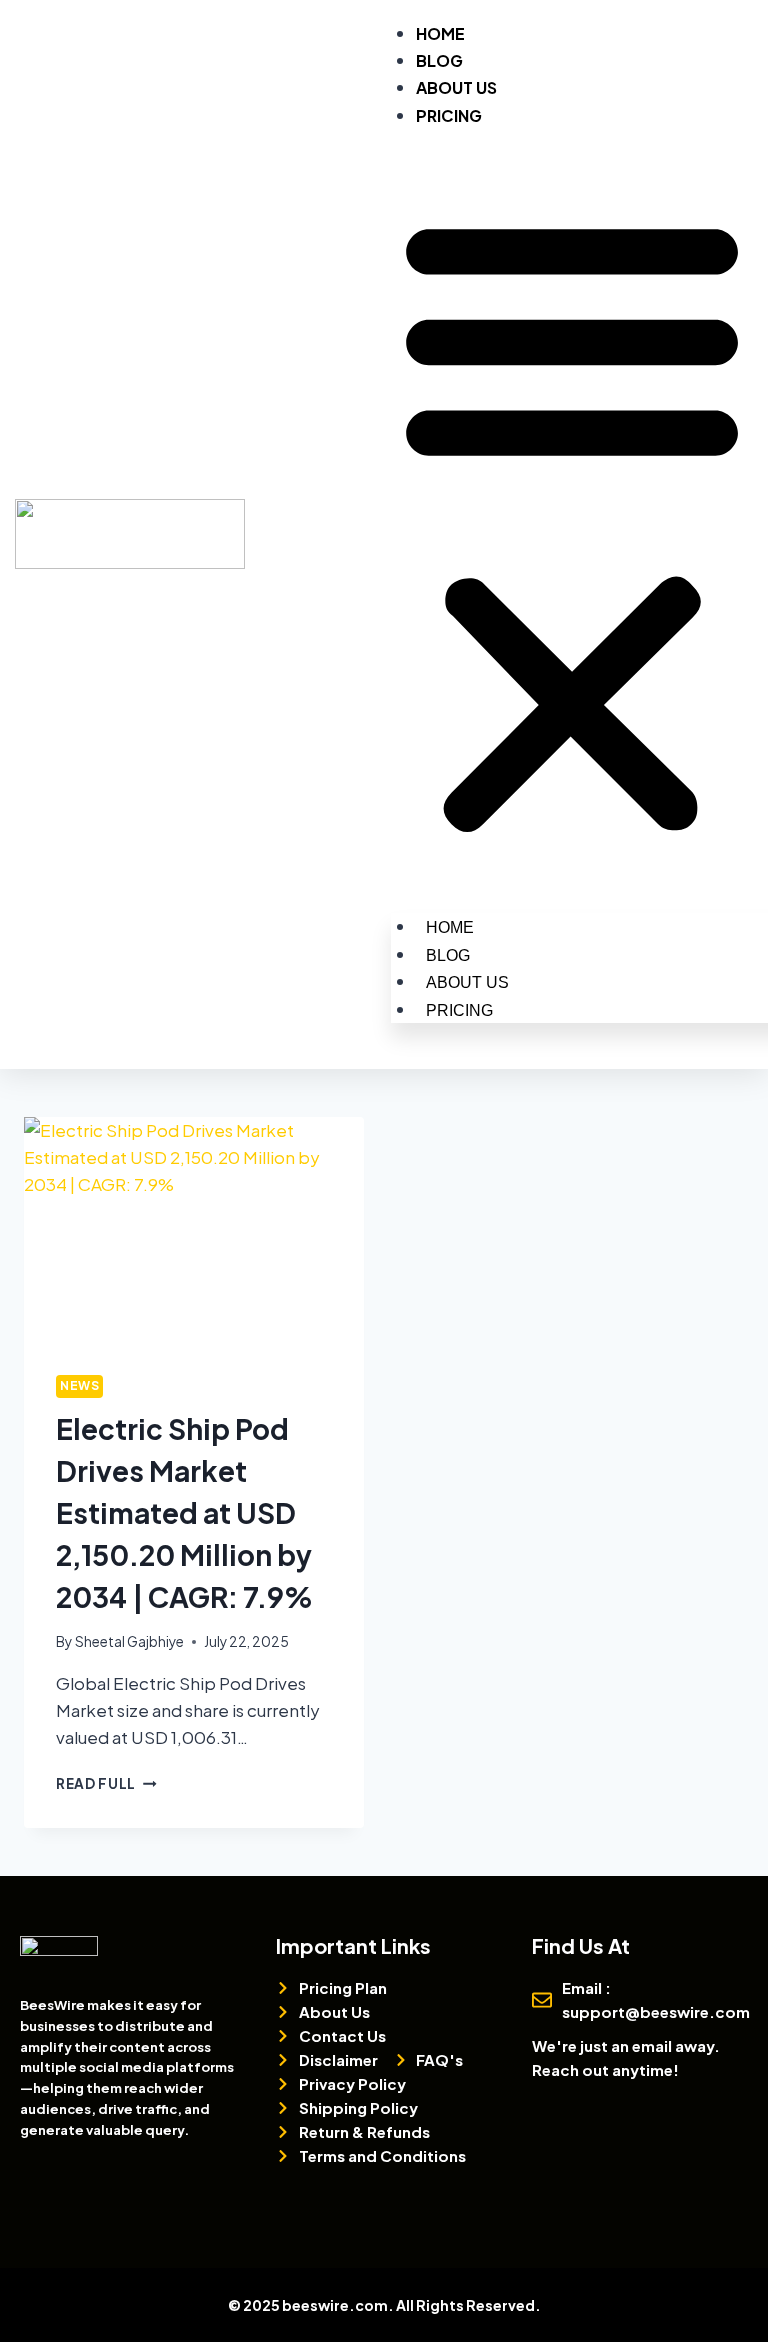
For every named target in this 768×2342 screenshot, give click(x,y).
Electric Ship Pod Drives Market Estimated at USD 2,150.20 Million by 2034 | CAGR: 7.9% (184, 1512)
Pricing (449, 115)
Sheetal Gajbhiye (129, 1641)
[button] (572, 523)
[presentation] (194, 1230)
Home (440, 33)
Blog (439, 60)
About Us (456, 87)
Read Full (106, 1783)
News (79, 1385)
